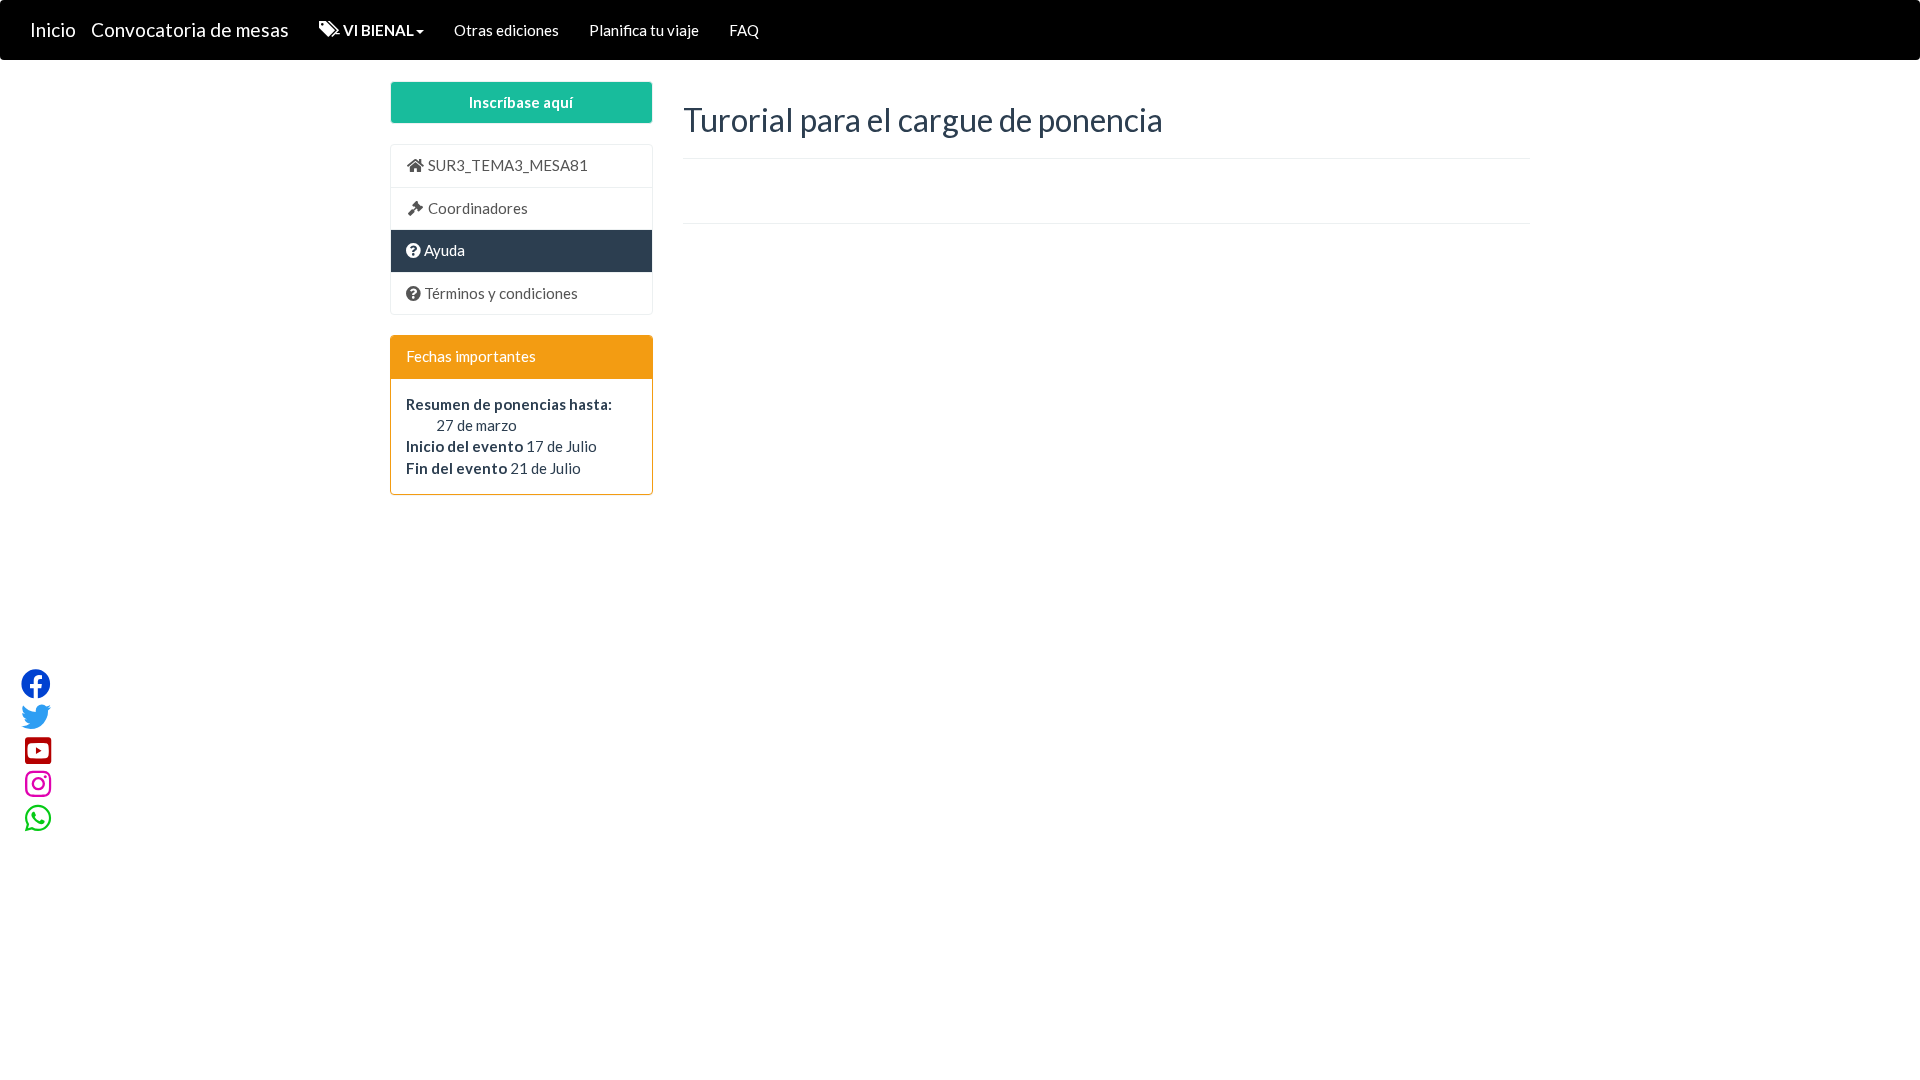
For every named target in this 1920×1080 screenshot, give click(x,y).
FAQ (744, 30)
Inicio (53, 29)
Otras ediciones (506, 30)
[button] (371, 30)
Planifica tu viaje (644, 30)
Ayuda (443, 250)
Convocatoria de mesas (190, 29)
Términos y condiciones (499, 293)
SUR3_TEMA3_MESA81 (506, 165)
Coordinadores (476, 208)
